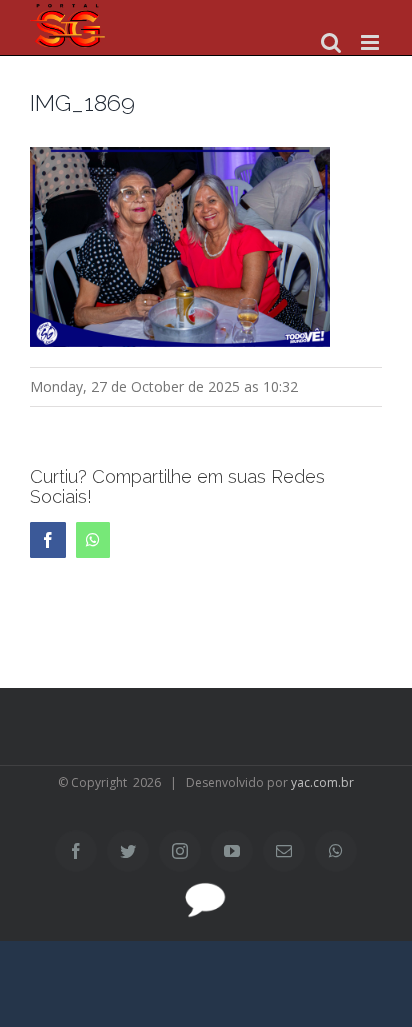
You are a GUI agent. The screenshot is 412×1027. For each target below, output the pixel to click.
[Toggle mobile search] (331, 42)
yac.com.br (322, 782)
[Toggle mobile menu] (371, 42)
